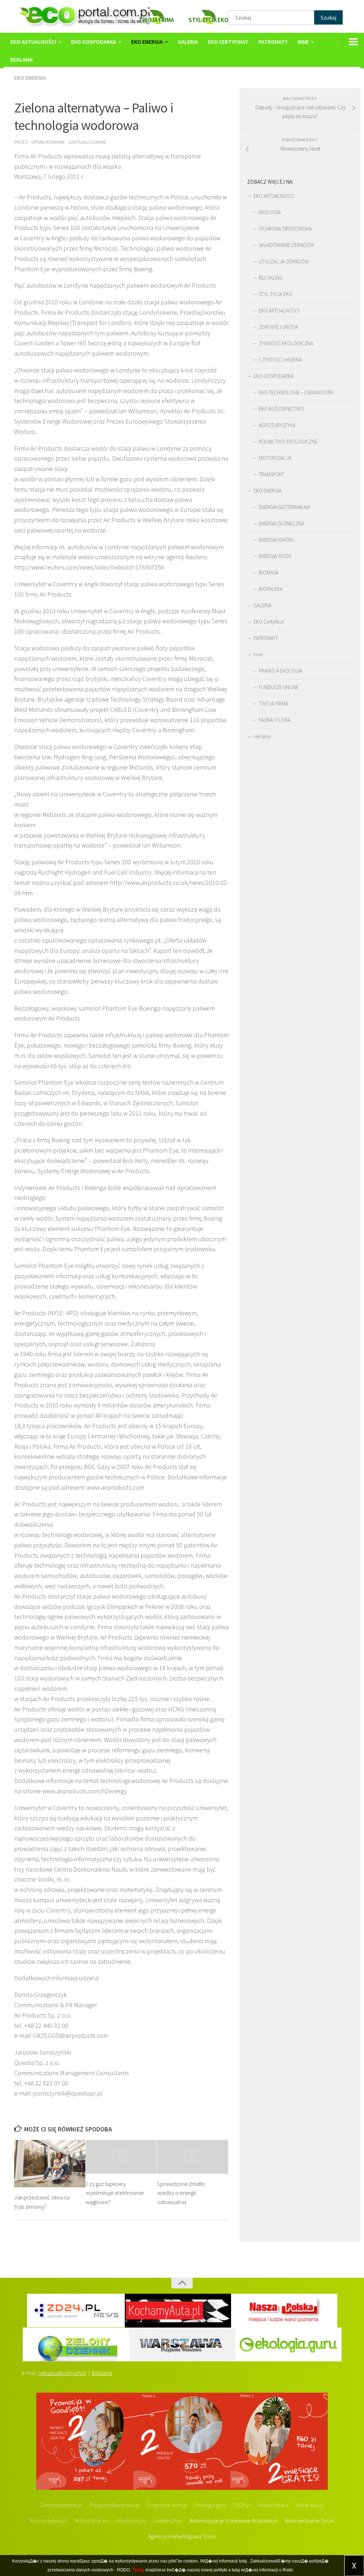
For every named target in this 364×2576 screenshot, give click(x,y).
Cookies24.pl (167, 2520)
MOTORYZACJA (275, 458)
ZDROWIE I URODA (278, 327)
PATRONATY (273, 42)
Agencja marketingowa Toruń (182, 2536)
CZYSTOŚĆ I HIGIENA (280, 360)
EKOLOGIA (270, 212)
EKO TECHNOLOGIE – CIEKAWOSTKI (296, 392)
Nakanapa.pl (310, 2505)
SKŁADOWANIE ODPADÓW (287, 245)
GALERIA (188, 42)
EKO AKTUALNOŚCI (33, 42)
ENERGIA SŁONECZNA (282, 523)
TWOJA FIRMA (274, 704)
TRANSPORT (272, 474)
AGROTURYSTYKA (277, 425)
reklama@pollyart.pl (62, 2373)
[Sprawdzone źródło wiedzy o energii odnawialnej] (193, 2157)
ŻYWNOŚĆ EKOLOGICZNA (286, 343)
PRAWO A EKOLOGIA (280, 671)
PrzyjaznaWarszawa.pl (115, 2505)
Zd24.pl (242, 2505)
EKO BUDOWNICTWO (281, 409)
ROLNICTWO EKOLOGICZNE (288, 442)
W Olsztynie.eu (92, 2520)
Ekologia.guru (211, 2505)
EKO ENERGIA (147, 42)
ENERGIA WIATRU (277, 540)
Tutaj (138, 2570)
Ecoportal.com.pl (168, 2505)
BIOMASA (269, 573)
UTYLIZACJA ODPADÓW (284, 261)
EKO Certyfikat (228, 42)
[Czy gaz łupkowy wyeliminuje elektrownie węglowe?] (121, 2157)
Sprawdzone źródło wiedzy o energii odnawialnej (181, 2193)
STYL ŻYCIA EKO (275, 294)
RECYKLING (271, 278)
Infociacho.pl (130, 2520)
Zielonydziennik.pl (61, 2505)
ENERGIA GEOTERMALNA (284, 507)
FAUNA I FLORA (275, 720)
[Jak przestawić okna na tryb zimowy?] (50, 2164)
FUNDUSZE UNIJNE (279, 687)
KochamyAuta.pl (49, 2520)
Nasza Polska (273, 2505)
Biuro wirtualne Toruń (310, 2520)
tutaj (243, 2561)
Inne (303, 42)
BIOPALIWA (271, 589)
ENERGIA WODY (275, 556)
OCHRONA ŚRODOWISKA (285, 229)
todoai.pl (267, 2520)
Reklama (102, 2373)
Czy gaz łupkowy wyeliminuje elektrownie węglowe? (115, 2193)
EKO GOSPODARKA (94, 42)
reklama (22, 59)
